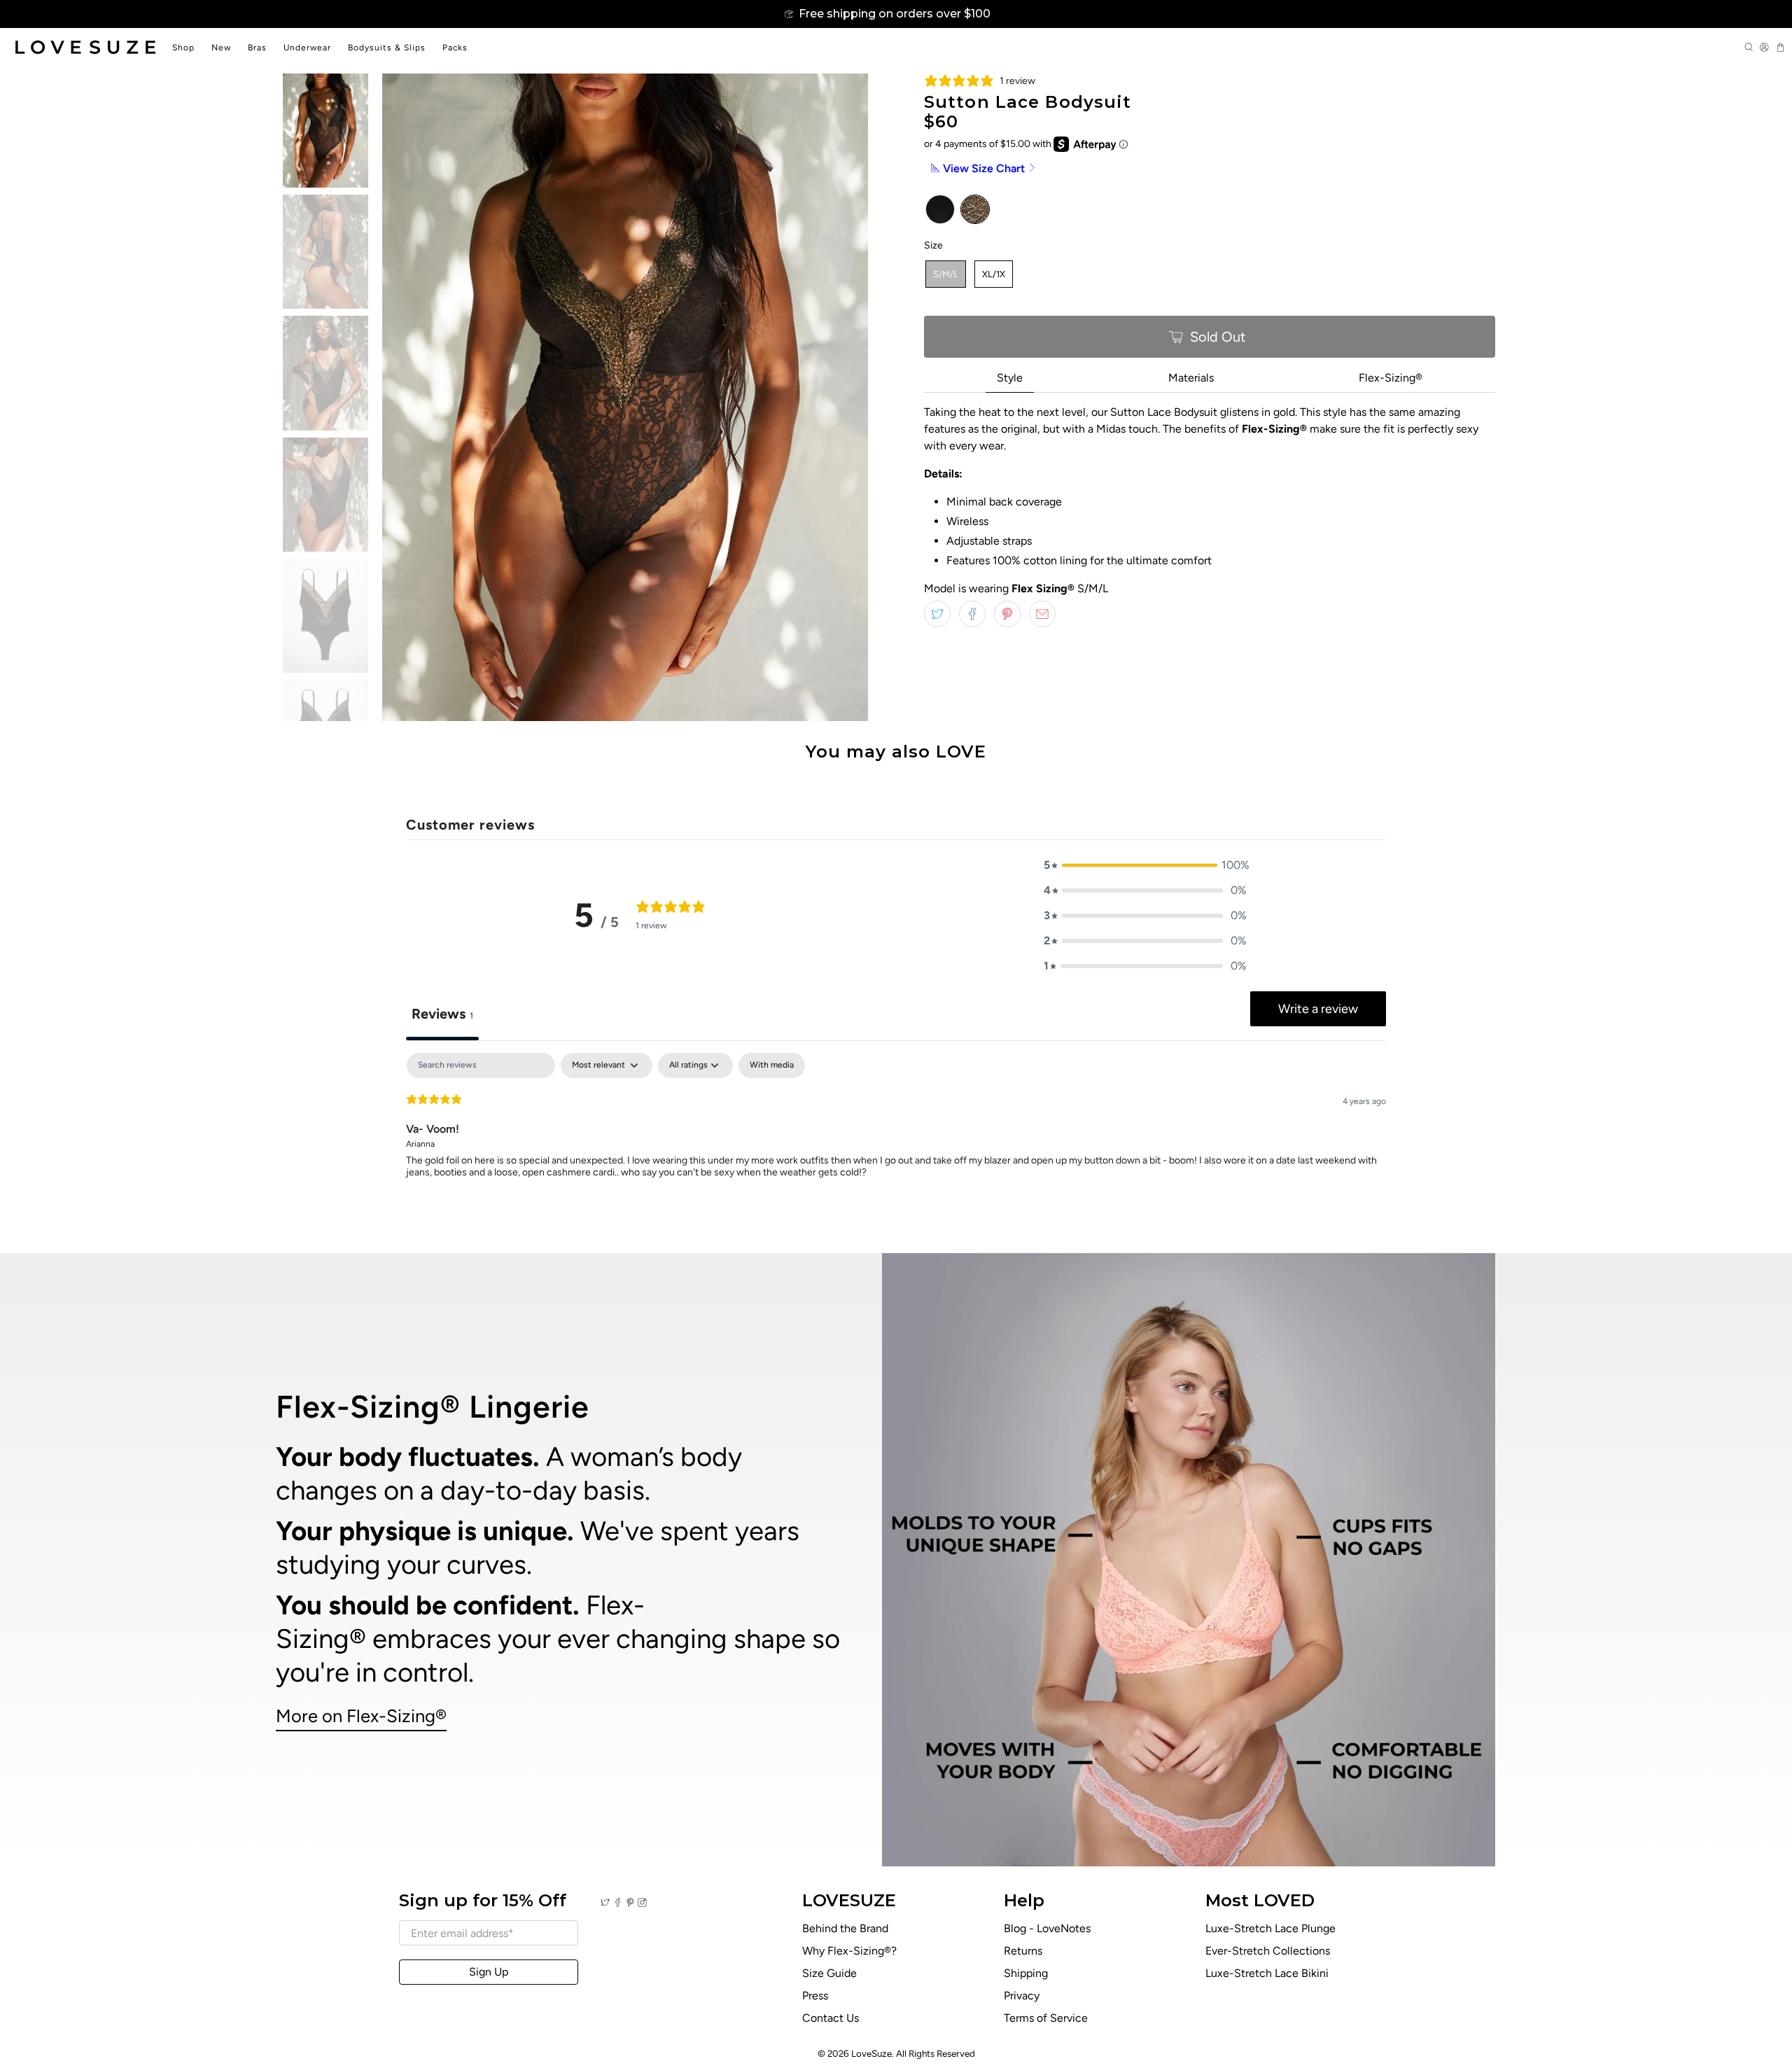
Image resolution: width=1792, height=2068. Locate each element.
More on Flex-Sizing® (361, 1716)
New (221, 48)
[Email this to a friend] (1042, 614)
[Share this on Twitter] (937, 614)
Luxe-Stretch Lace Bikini (1267, 1973)
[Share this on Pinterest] (1007, 614)
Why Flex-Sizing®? (849, 1951)
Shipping (1026, 1973)
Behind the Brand (845, 1928)
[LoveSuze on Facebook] (618, 1903)
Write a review (1318, 1009)
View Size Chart (984, 168)
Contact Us (831, 2018)
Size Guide (829, 1973)
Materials (1191, 378)
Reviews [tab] (442, 1014)
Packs (455, 48)
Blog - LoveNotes (1047, 1928)
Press (815, 1996)
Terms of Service (1046, 2018)
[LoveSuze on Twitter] (605, 1903)
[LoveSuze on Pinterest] (630, 1903)
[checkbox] (772, 1066)
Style (1010, 378)
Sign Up (489, 1972)
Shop (183, 48)
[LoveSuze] (85, 47)
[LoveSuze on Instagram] (642, 1903)
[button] (1145, 865)
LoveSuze (871, 2053)
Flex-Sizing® (1391, 378)
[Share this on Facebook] (972, 614)
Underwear (307, 48)
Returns (1023, 1951)
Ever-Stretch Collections (1268, 1951)
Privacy (1022, 1996)
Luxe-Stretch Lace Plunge (1270, 1928)
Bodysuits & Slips (387, 48)
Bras (257, 48)
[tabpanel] (896, 1143)
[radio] (940, 209)
